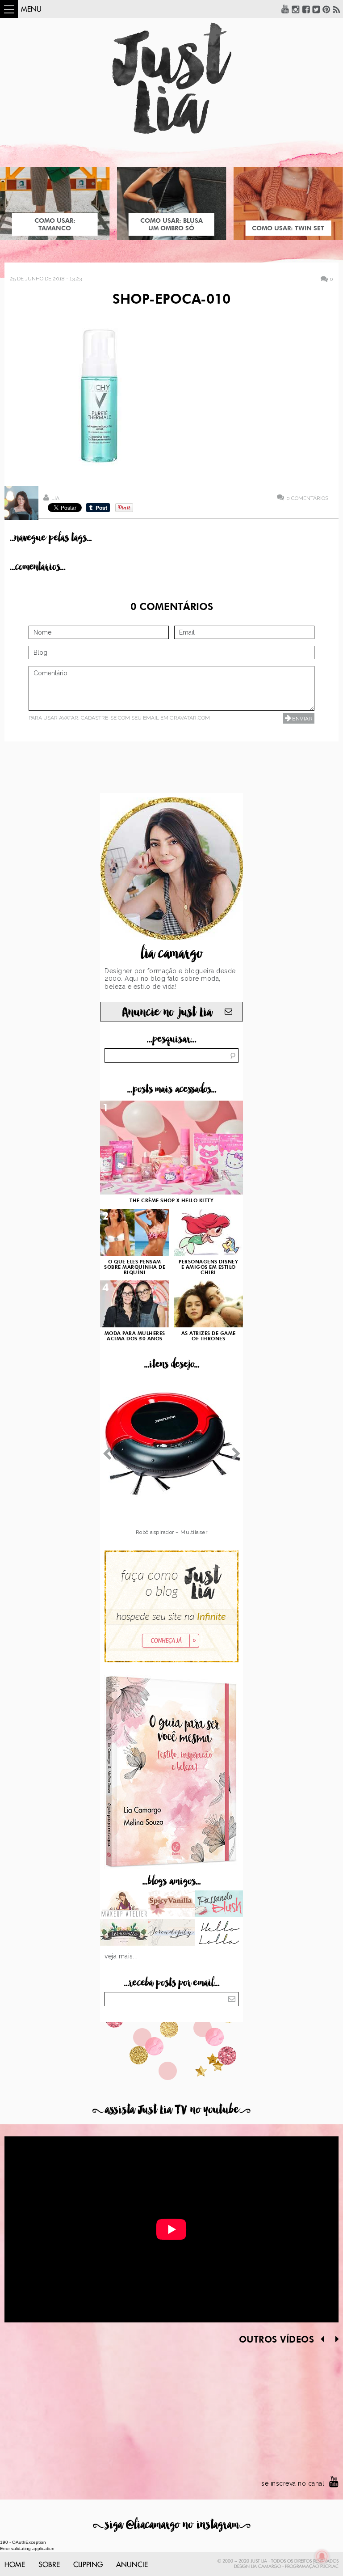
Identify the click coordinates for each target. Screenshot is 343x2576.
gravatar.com (190, 718)
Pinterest (326, 9)
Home (15, 2565)
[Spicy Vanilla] (172, 1905)
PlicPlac (329, 2567)
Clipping (88, 2565)
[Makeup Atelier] (124, 1905)
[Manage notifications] (322, 2556)
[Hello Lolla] (219, 1933)
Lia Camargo (266, 2567)
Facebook (306, 9)
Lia (55, 498)
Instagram (296, 9)
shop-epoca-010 (171, 300)
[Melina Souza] (172, 1933)
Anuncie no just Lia (167, 1012)
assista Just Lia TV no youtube (171, 2110)
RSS (337, 9)
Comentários (307, 498)
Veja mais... (121, 1956)
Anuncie (132, 2565)
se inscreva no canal (293, 2483)
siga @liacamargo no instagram (172, 2525)
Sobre (49, 2565)
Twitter (316, 9)
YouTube (285, 9)
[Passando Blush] (219, 1905)
